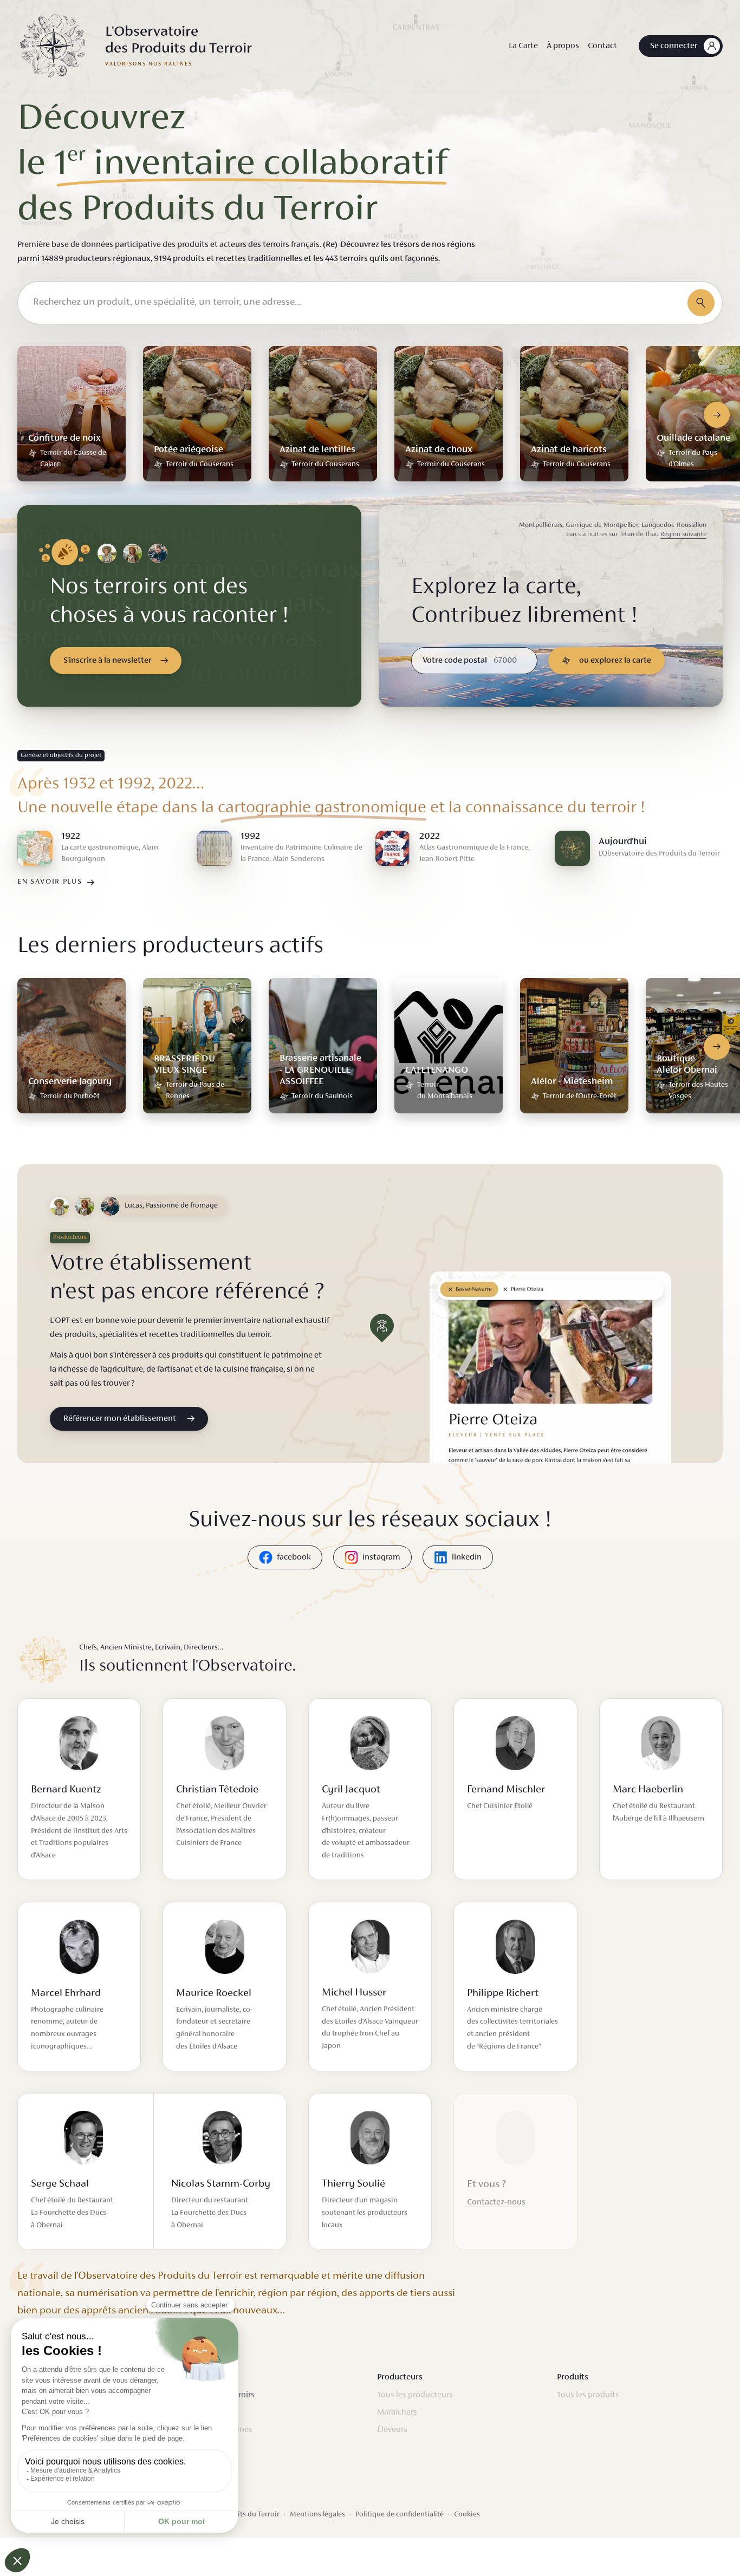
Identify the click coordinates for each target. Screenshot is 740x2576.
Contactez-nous (496, 2202)
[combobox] (370, 303)
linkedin (467, 1557)
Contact (602, 46)
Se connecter (674, 46)
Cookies (467, 2515)
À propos (563, 46)
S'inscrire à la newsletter (108, 661)
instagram (381, 1557)
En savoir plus (50, 882)
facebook (294, 1557)
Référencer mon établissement (120, 1419)
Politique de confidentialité (400, 2515)
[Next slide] (717, 415)
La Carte (523, 46)
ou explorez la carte (615, 661)
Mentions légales (317, 2515)
